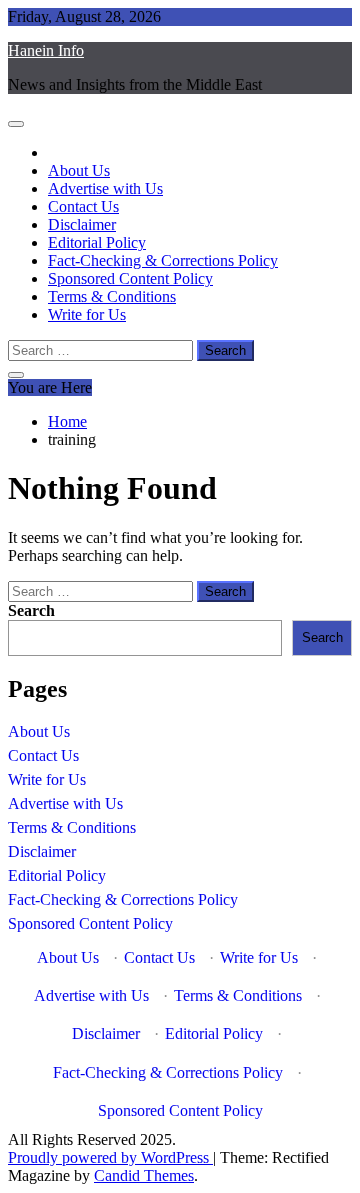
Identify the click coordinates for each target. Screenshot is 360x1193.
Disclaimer (82, 224)
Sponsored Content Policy (130, 278)
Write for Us (87, 314)
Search (31, 610)
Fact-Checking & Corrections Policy (163, 260)
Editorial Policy (97, 242)
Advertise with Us (105, 188)
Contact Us (83, 206)
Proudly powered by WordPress (110, 1157)
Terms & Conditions (112, 296)
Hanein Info (46, 50)
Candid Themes (144, 1175)
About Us (79, 170)
